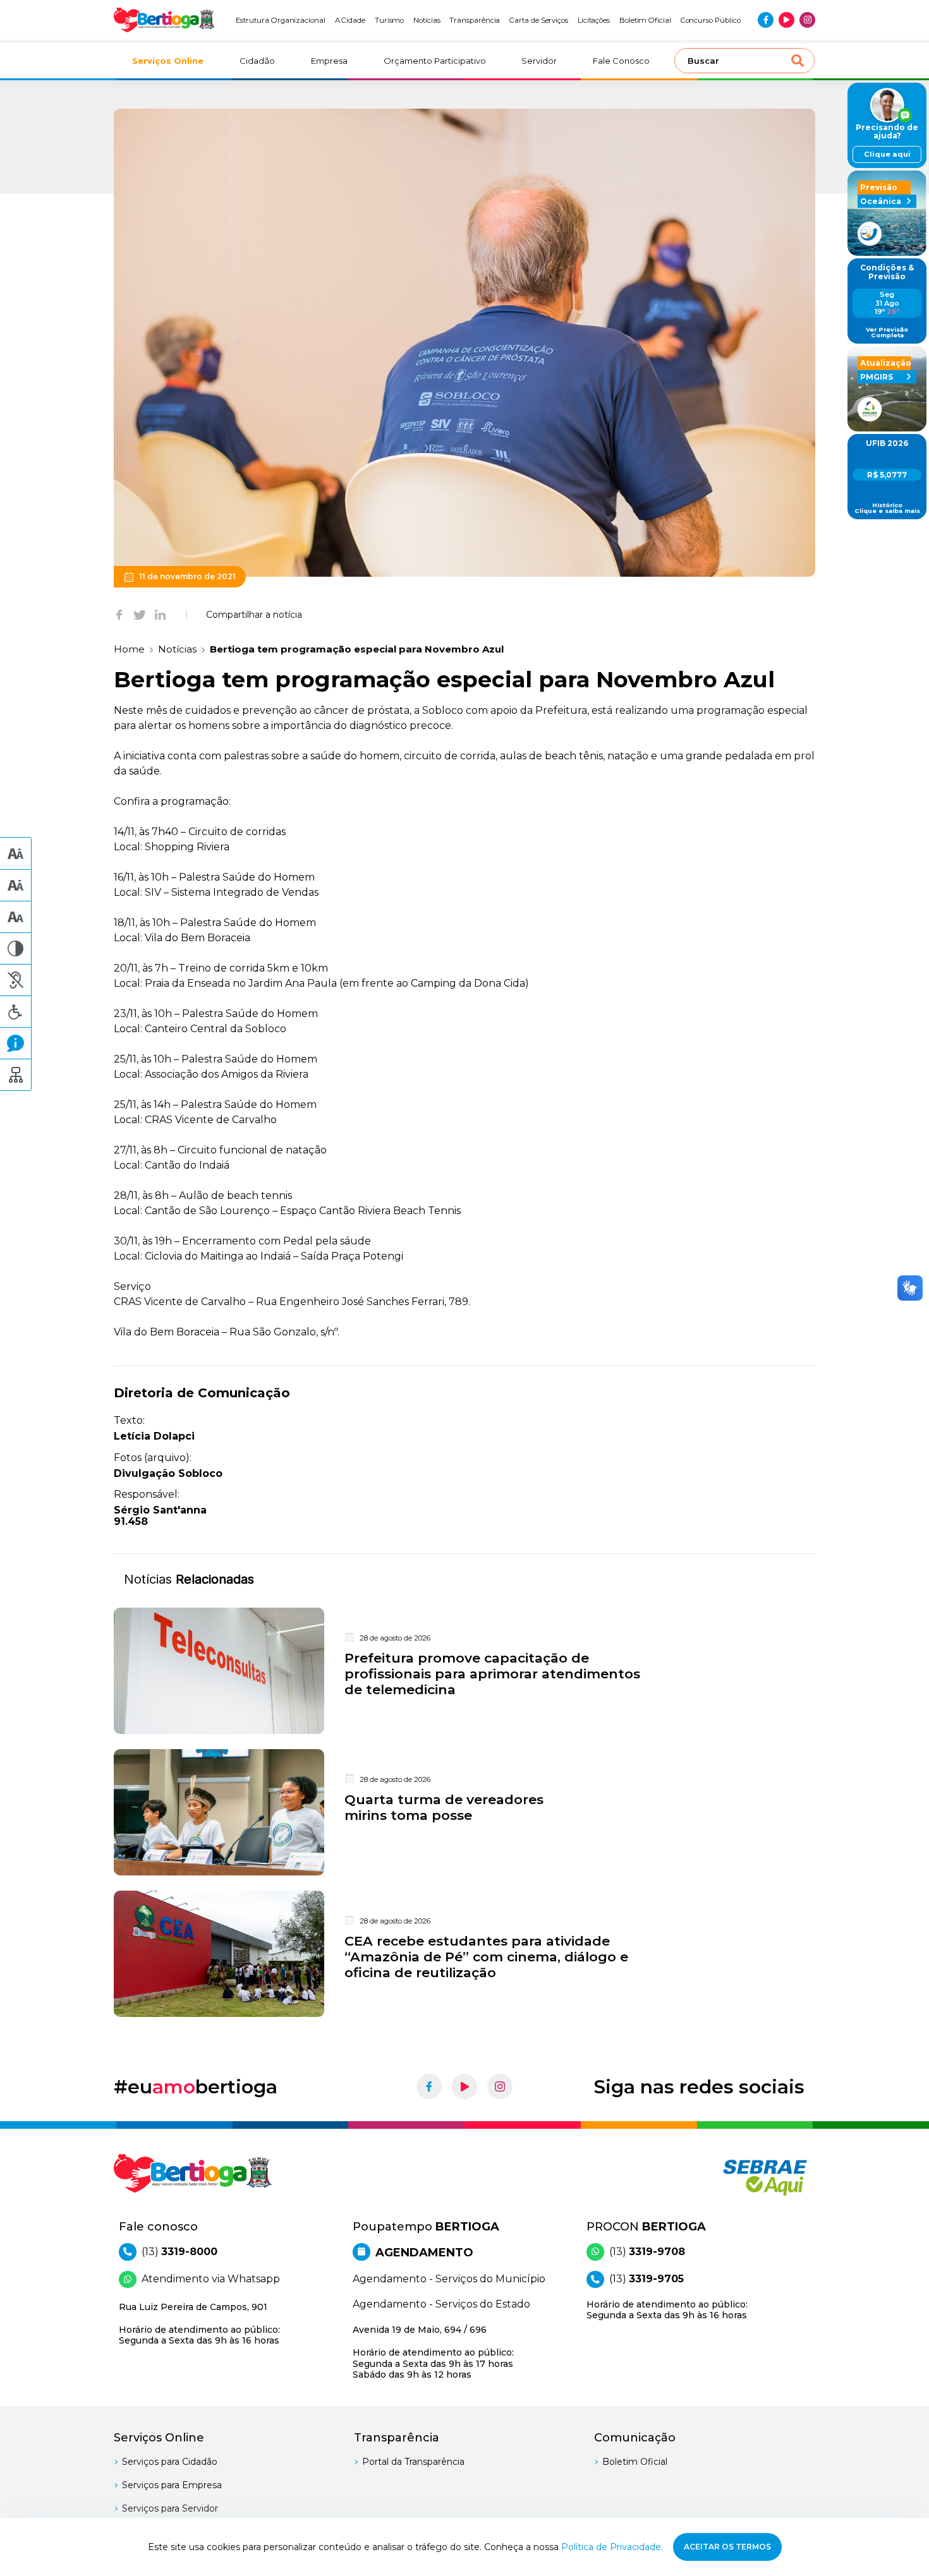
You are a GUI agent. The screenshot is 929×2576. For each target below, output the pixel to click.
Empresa (329, 61)
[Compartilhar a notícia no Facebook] (119, 615)
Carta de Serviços (539, 20)
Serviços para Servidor (170, 2508)
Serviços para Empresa (172, 2485)
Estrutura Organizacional (281, 20)
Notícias (427, 20)
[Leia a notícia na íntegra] (464, 1671)
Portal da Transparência (413, 2462)
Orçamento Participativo (435, 61)
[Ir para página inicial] (164, 20)
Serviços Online (168, 61)
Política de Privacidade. (612, 2547)
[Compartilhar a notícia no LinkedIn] (160, 615)
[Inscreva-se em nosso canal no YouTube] (786, 20)
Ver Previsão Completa (887, 333)
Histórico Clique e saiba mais (887, 508)
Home (129, 649)
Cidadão (257, 61)
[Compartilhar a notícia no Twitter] (140, 615)
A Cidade (350, 20)
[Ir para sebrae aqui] (735, 2177)
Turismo (390, 20)
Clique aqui (887, 154)
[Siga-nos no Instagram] (807, 20)
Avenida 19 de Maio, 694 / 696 (433, 2352)
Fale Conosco (621, 61)
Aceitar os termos (727, 2547)
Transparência (475, 20)
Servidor (539, 61)
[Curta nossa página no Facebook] (766, 20)
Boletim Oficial (645, 20)
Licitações (594, 20)
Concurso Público (711, 20)
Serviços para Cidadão (170, 2462)
